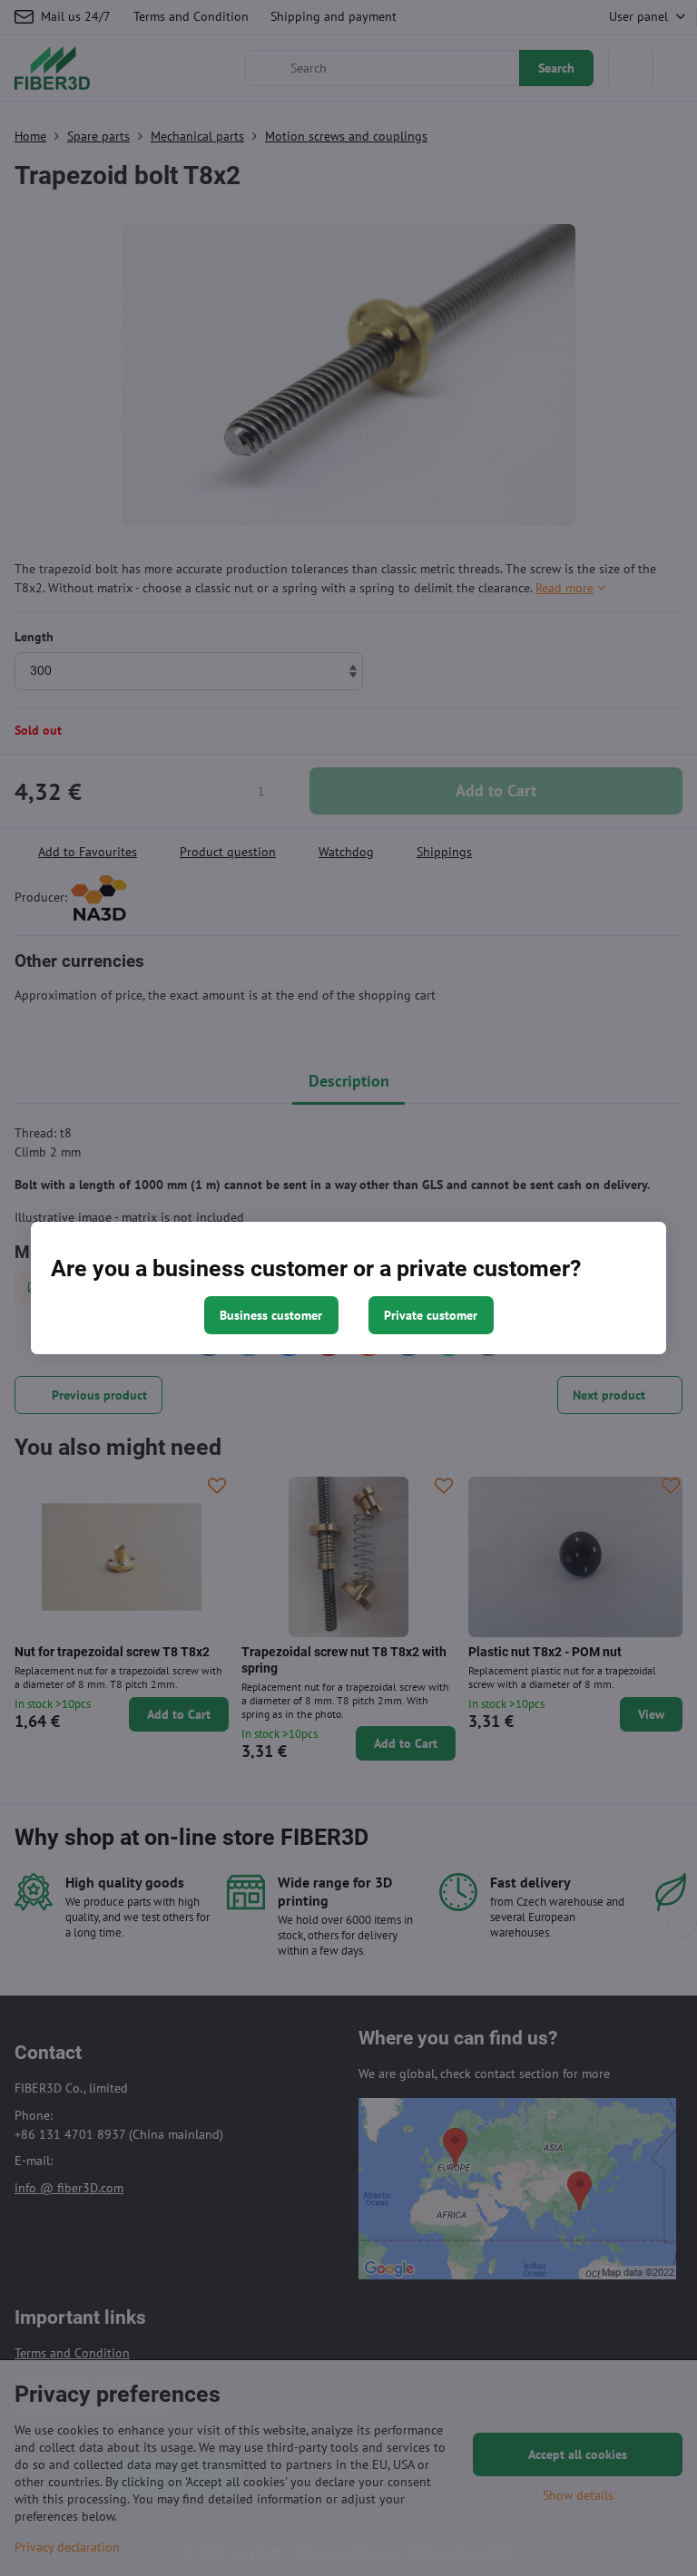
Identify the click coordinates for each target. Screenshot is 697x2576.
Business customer (271, 1315)
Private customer (431, 1315)
